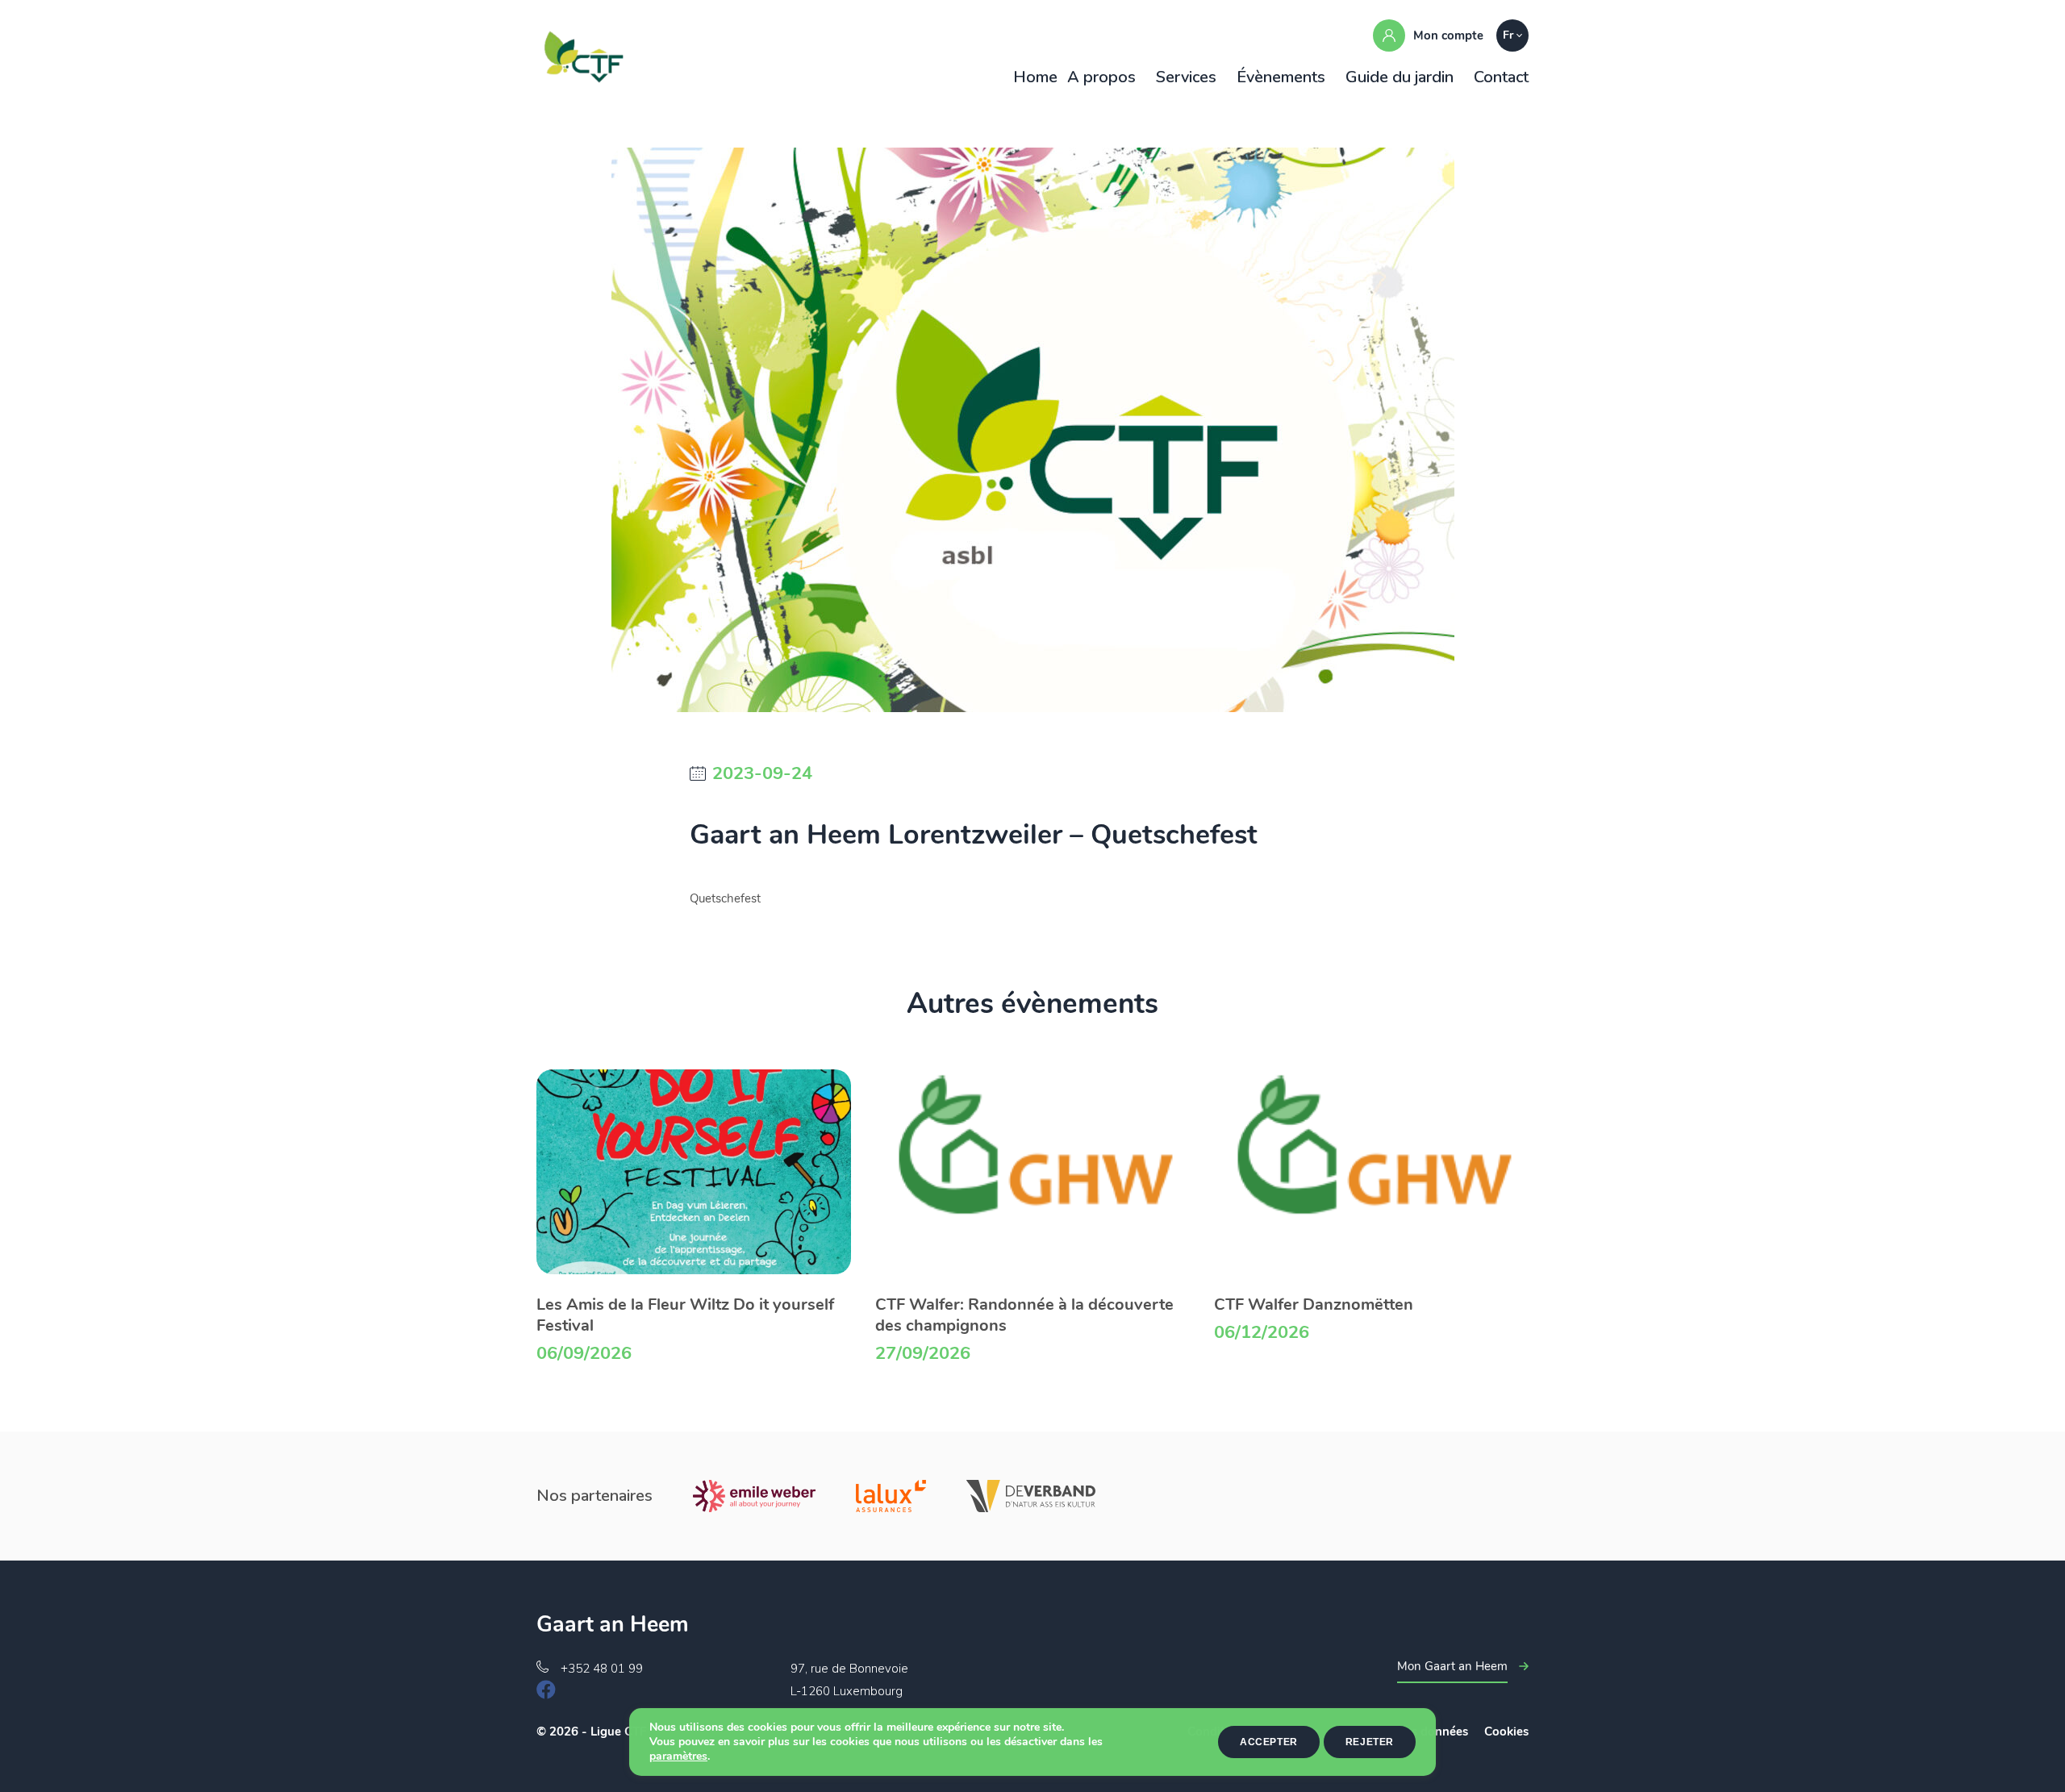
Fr (1508, 35)
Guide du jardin (1400, 77)
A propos (1101, 77)
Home (1035, 77)
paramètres (678, 1757)
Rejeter (1370, 1742)
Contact (1501, 77)
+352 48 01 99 (602, 1669)
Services (1186, 77)
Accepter (1269, 1742)
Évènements (1281, 77)
